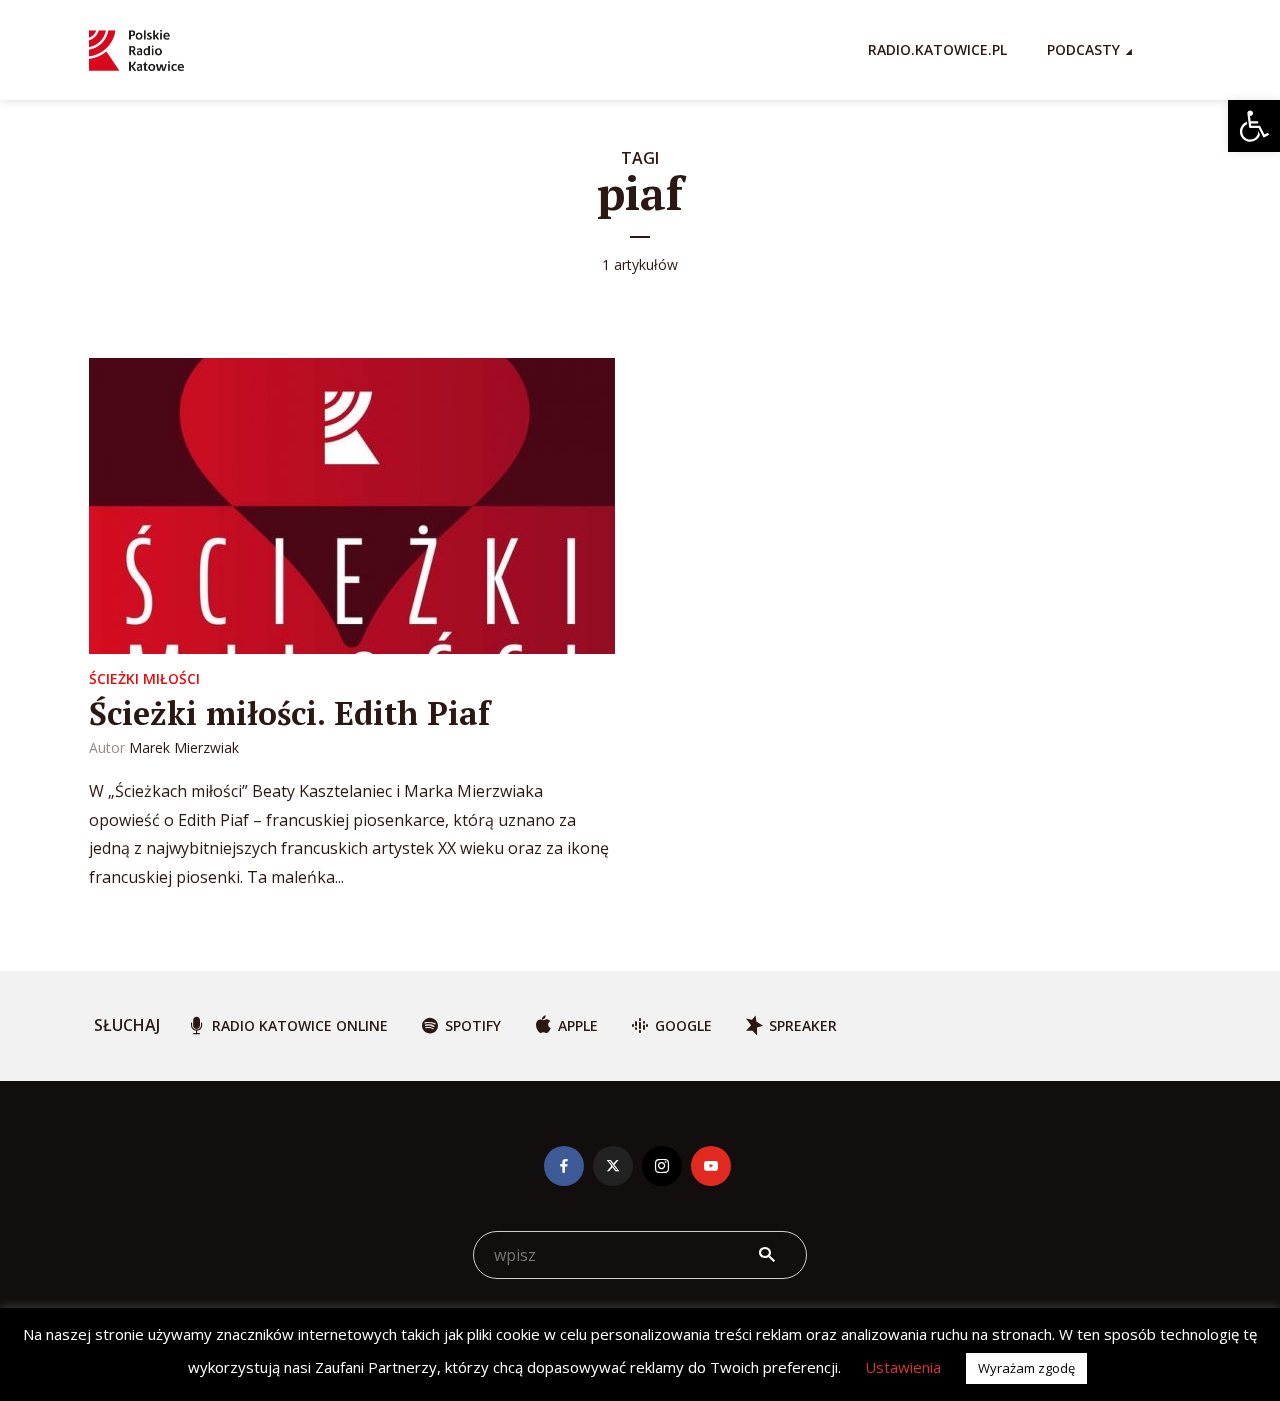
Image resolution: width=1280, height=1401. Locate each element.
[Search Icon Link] (1181, 50)
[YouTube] (711, 1166)
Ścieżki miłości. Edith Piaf (289, 713)
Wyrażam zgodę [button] (1026, 1368)
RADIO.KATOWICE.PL (937, 49)
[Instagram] (662, 1166)
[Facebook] (564, 1166)
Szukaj (767, 1255)
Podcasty (1083, 49)
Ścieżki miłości (144, 678)
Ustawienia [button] (903, 1367)
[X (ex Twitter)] (613, 1166)
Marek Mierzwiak (184, 747)
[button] (1254, 126)
